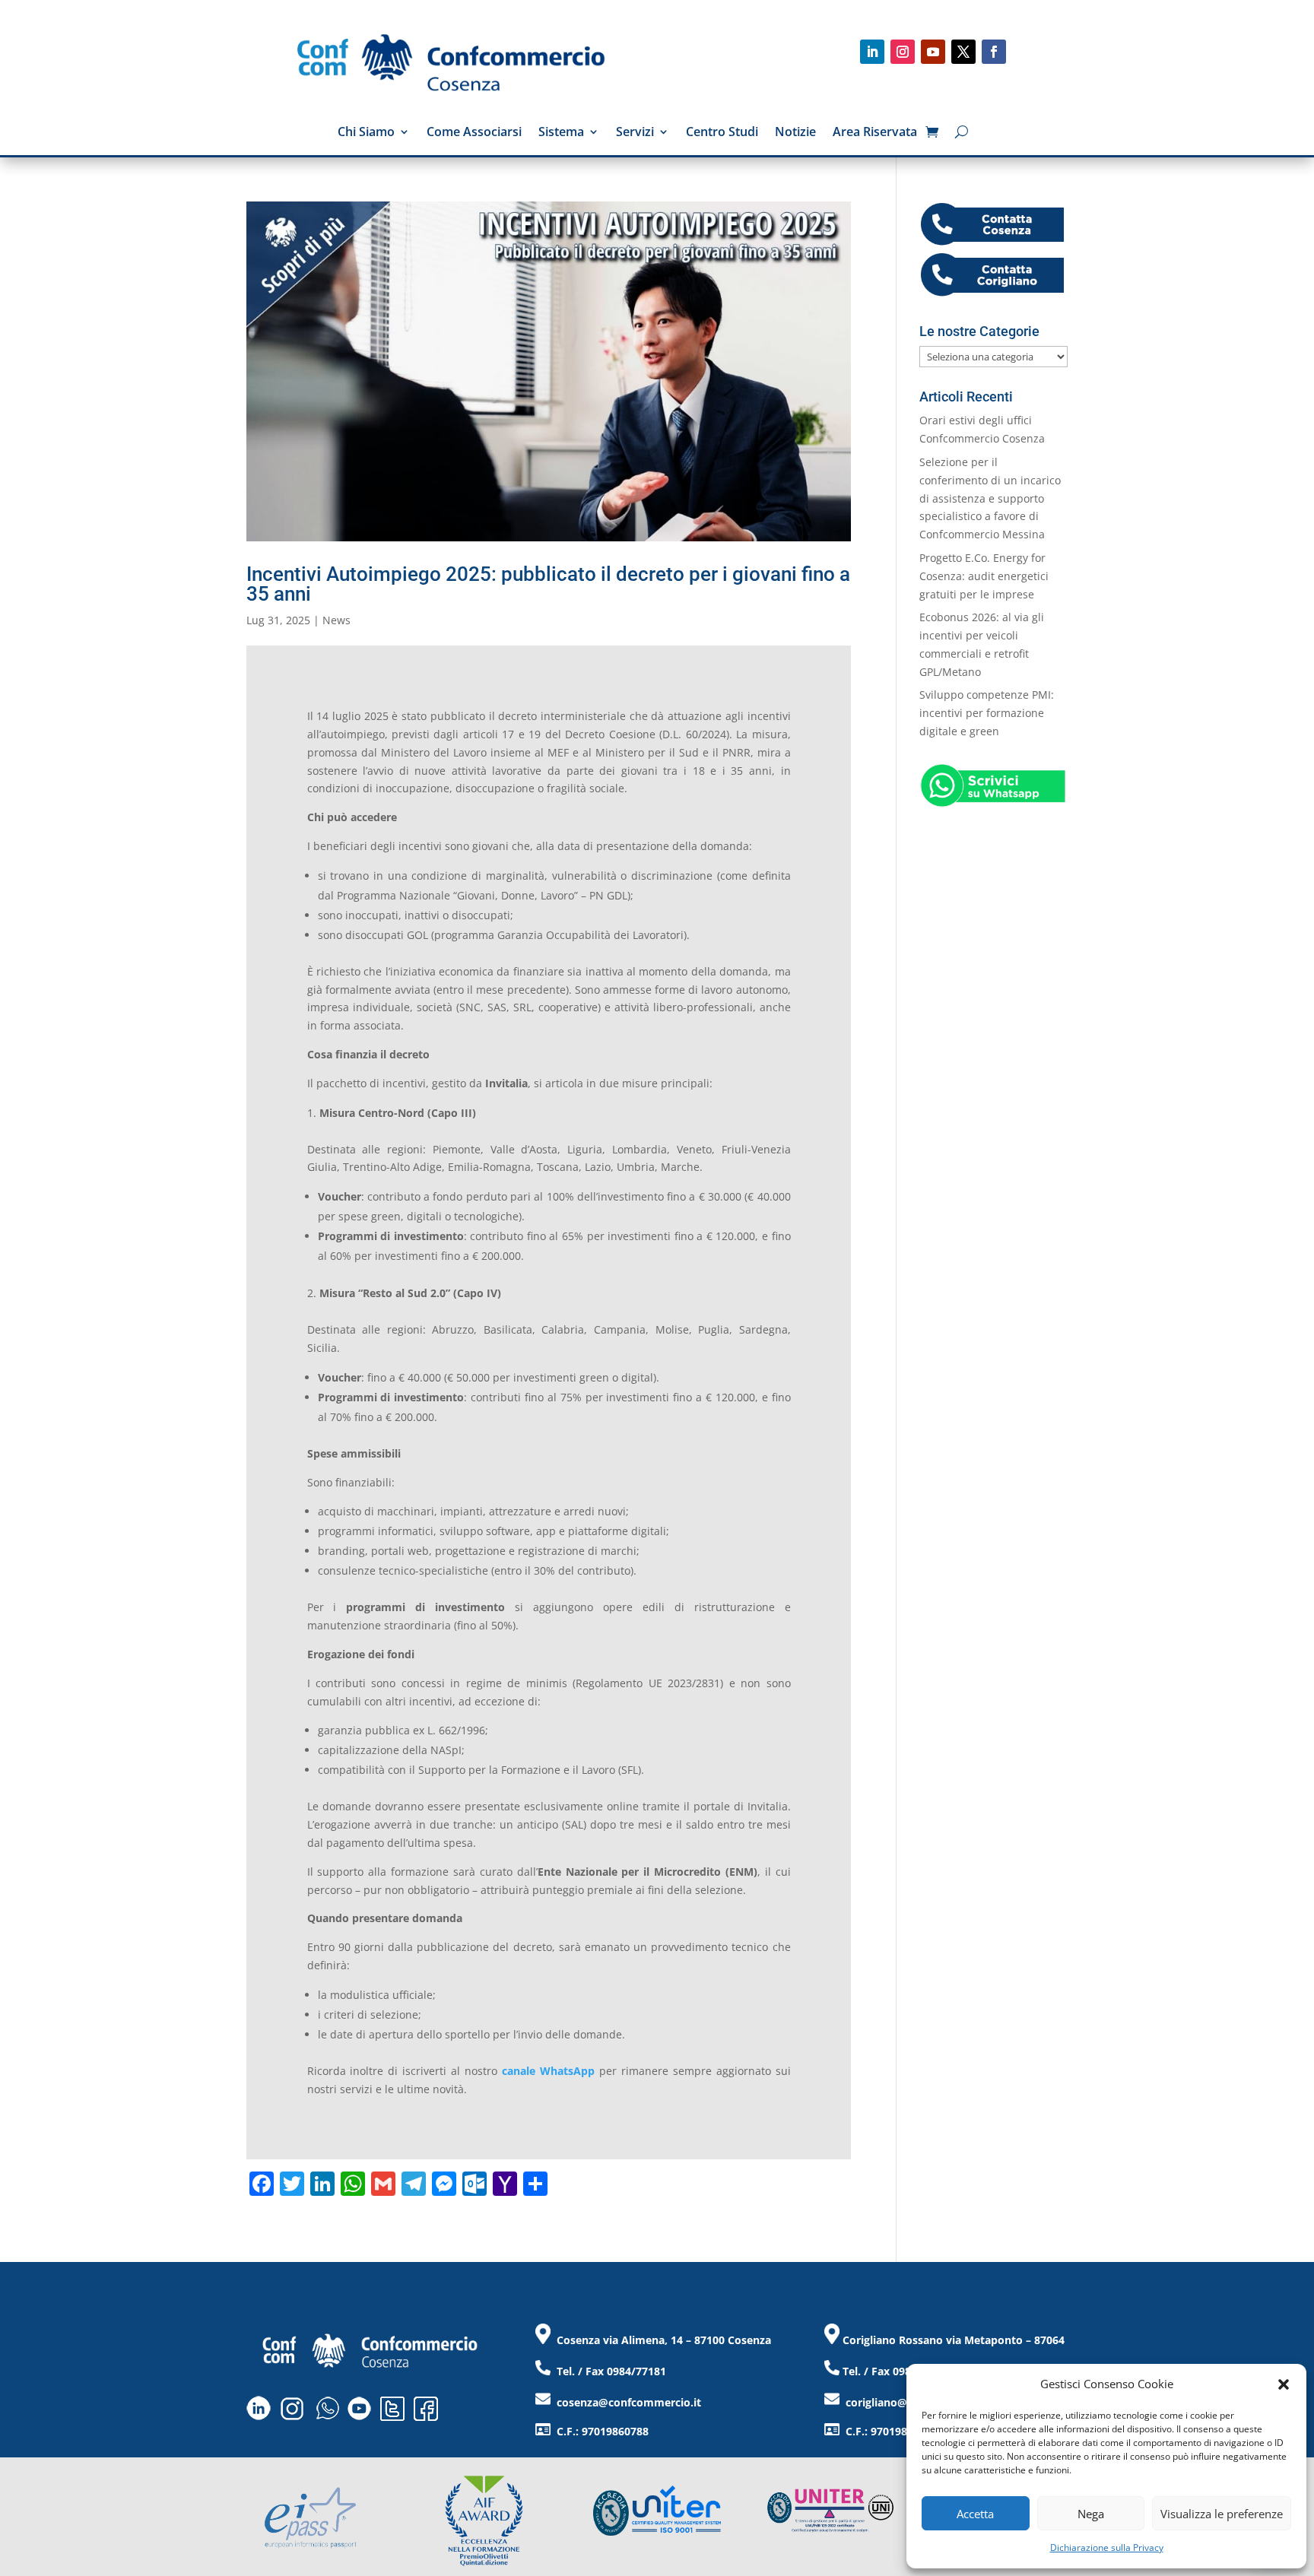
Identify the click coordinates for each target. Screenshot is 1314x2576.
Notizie (795, 133)
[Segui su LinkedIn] (872, 52)
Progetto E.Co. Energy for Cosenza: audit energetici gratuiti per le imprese (984, 576)
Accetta (975, 2514)
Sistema (561, 133)
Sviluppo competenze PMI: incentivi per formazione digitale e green (987, 713)
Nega (1091, 2514)
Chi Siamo (366, 133)
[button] (1284, 2384)
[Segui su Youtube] (933, 52)
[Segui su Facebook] (994, 52)
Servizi (635, 133)
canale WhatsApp (548, 2071)
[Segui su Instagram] (903, 52)
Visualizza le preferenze (1222, 2514)
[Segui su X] (963, 52)
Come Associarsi (474, 133)
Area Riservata (875, 133)
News (336, 620)
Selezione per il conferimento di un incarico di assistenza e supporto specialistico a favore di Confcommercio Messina (990, 498)
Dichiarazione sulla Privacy (1107, 2547)
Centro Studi (722, 133)
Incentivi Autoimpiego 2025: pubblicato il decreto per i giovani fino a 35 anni (548, 584)
